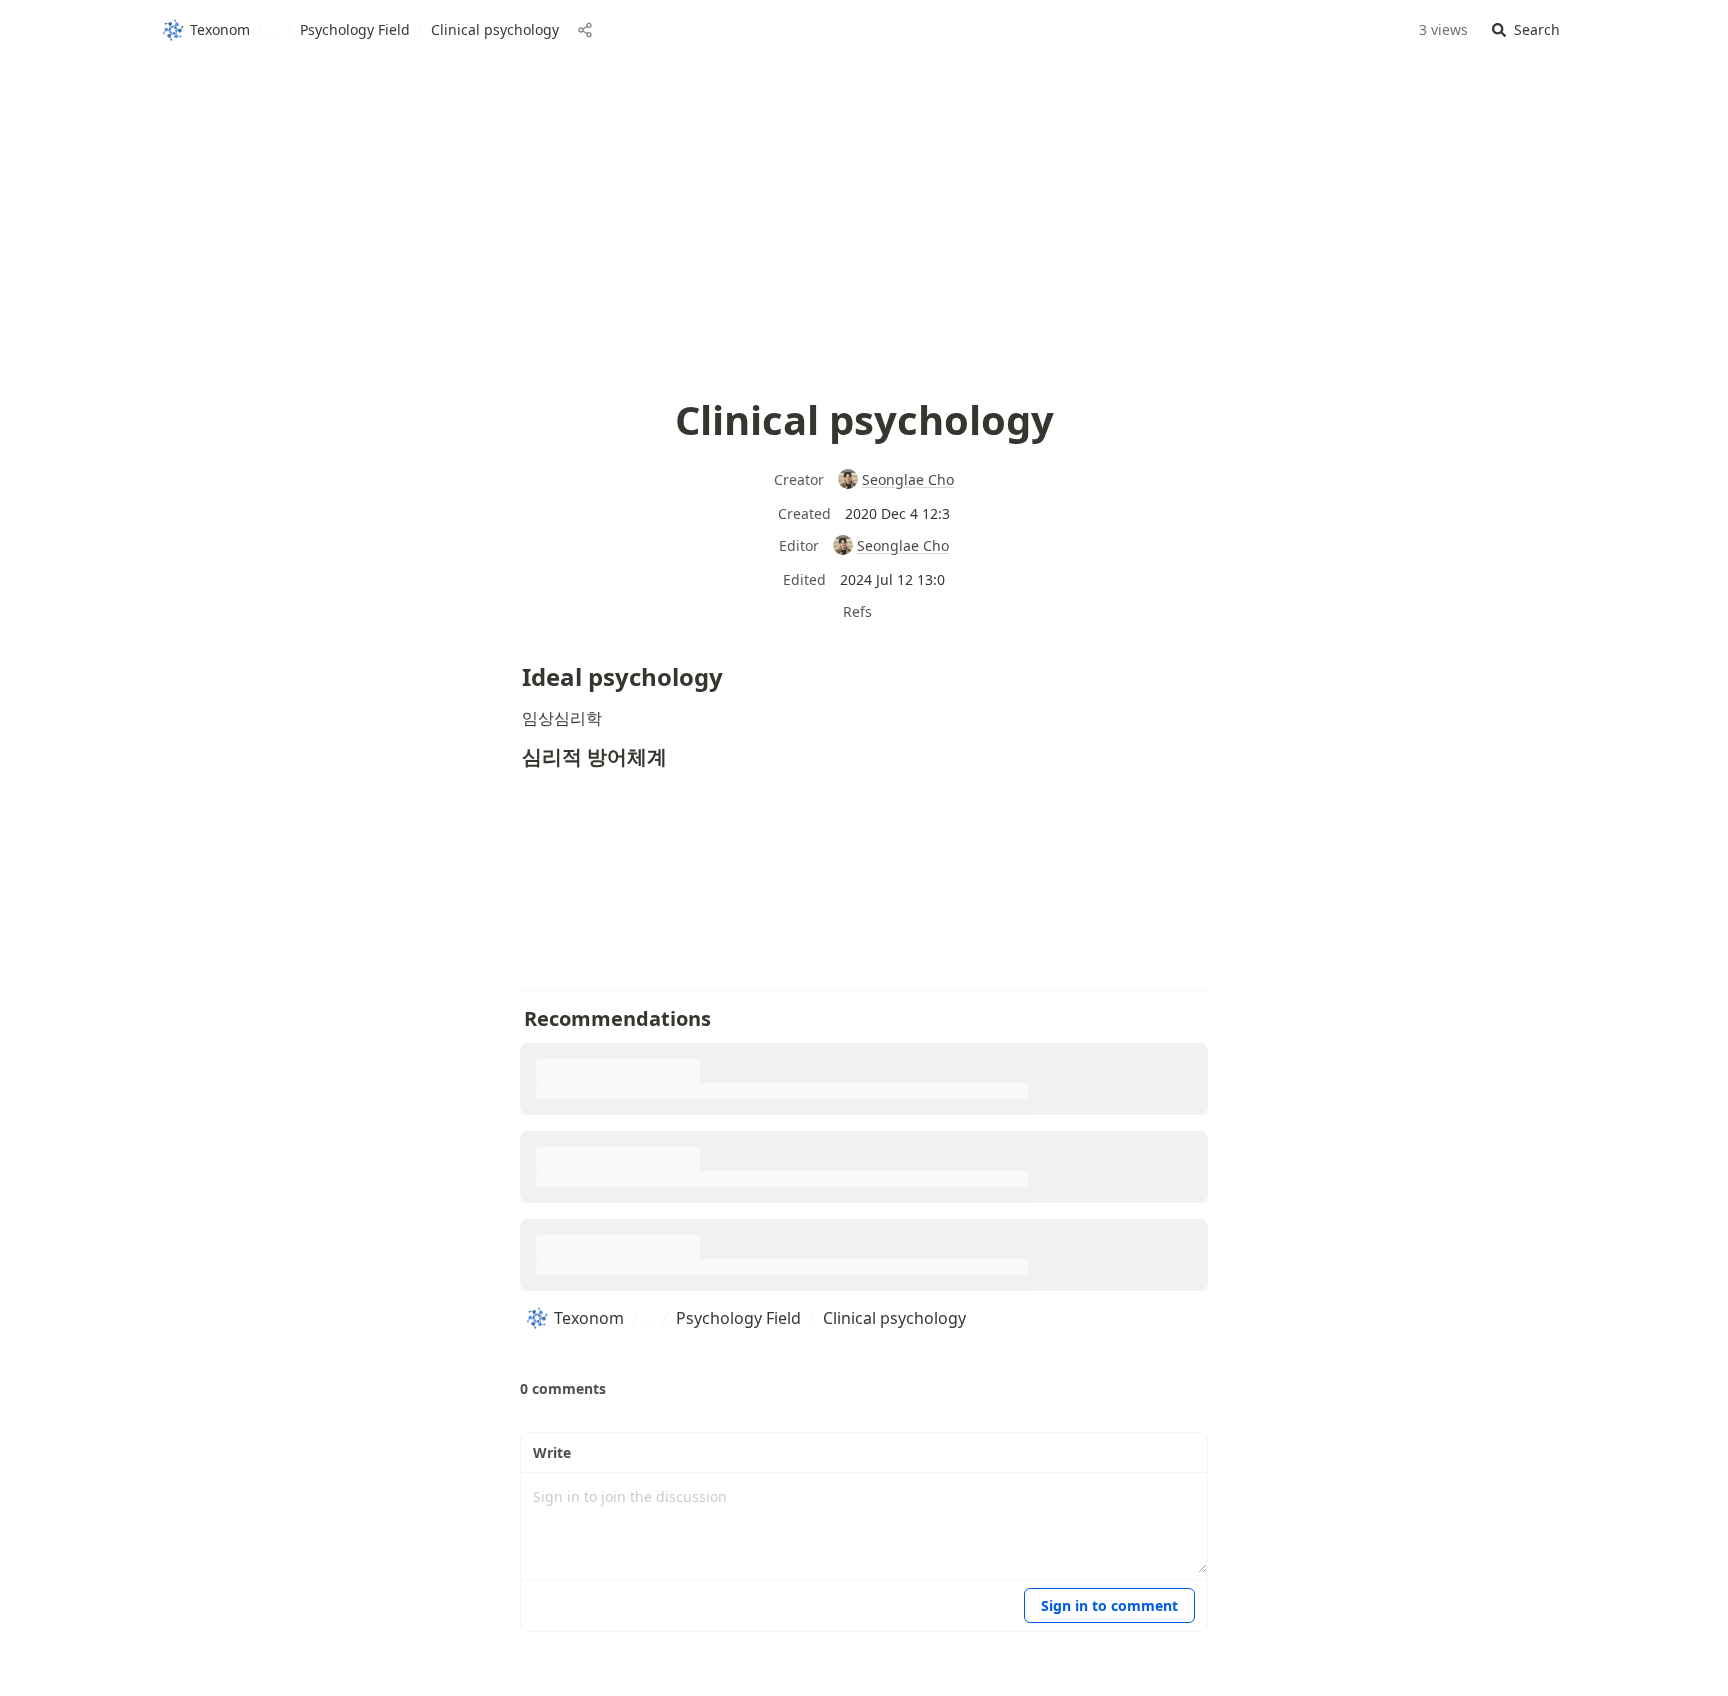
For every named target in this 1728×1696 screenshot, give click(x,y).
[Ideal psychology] (512, 669)
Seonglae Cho (908, 479)
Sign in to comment (1109, 1605)
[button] (1526, 30)
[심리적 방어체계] (512, 752)
